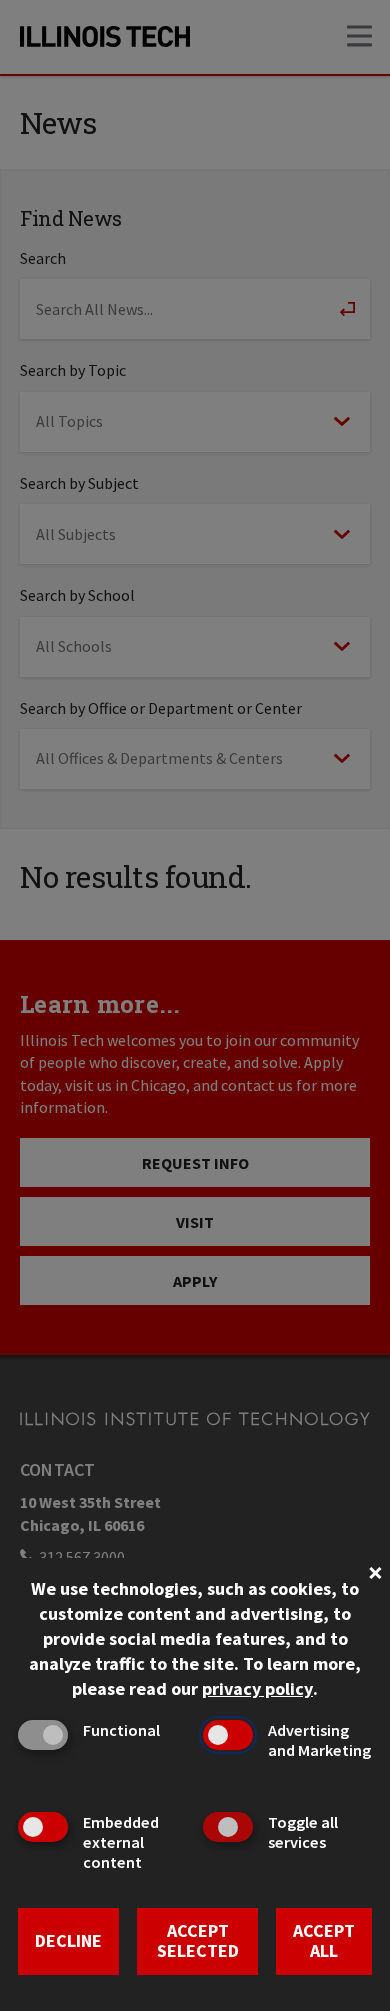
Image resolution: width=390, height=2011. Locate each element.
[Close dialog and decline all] (375, 1570)
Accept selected (198, 1941)
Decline (68, 1940)
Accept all (324, 1941)
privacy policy (257, 1688)
